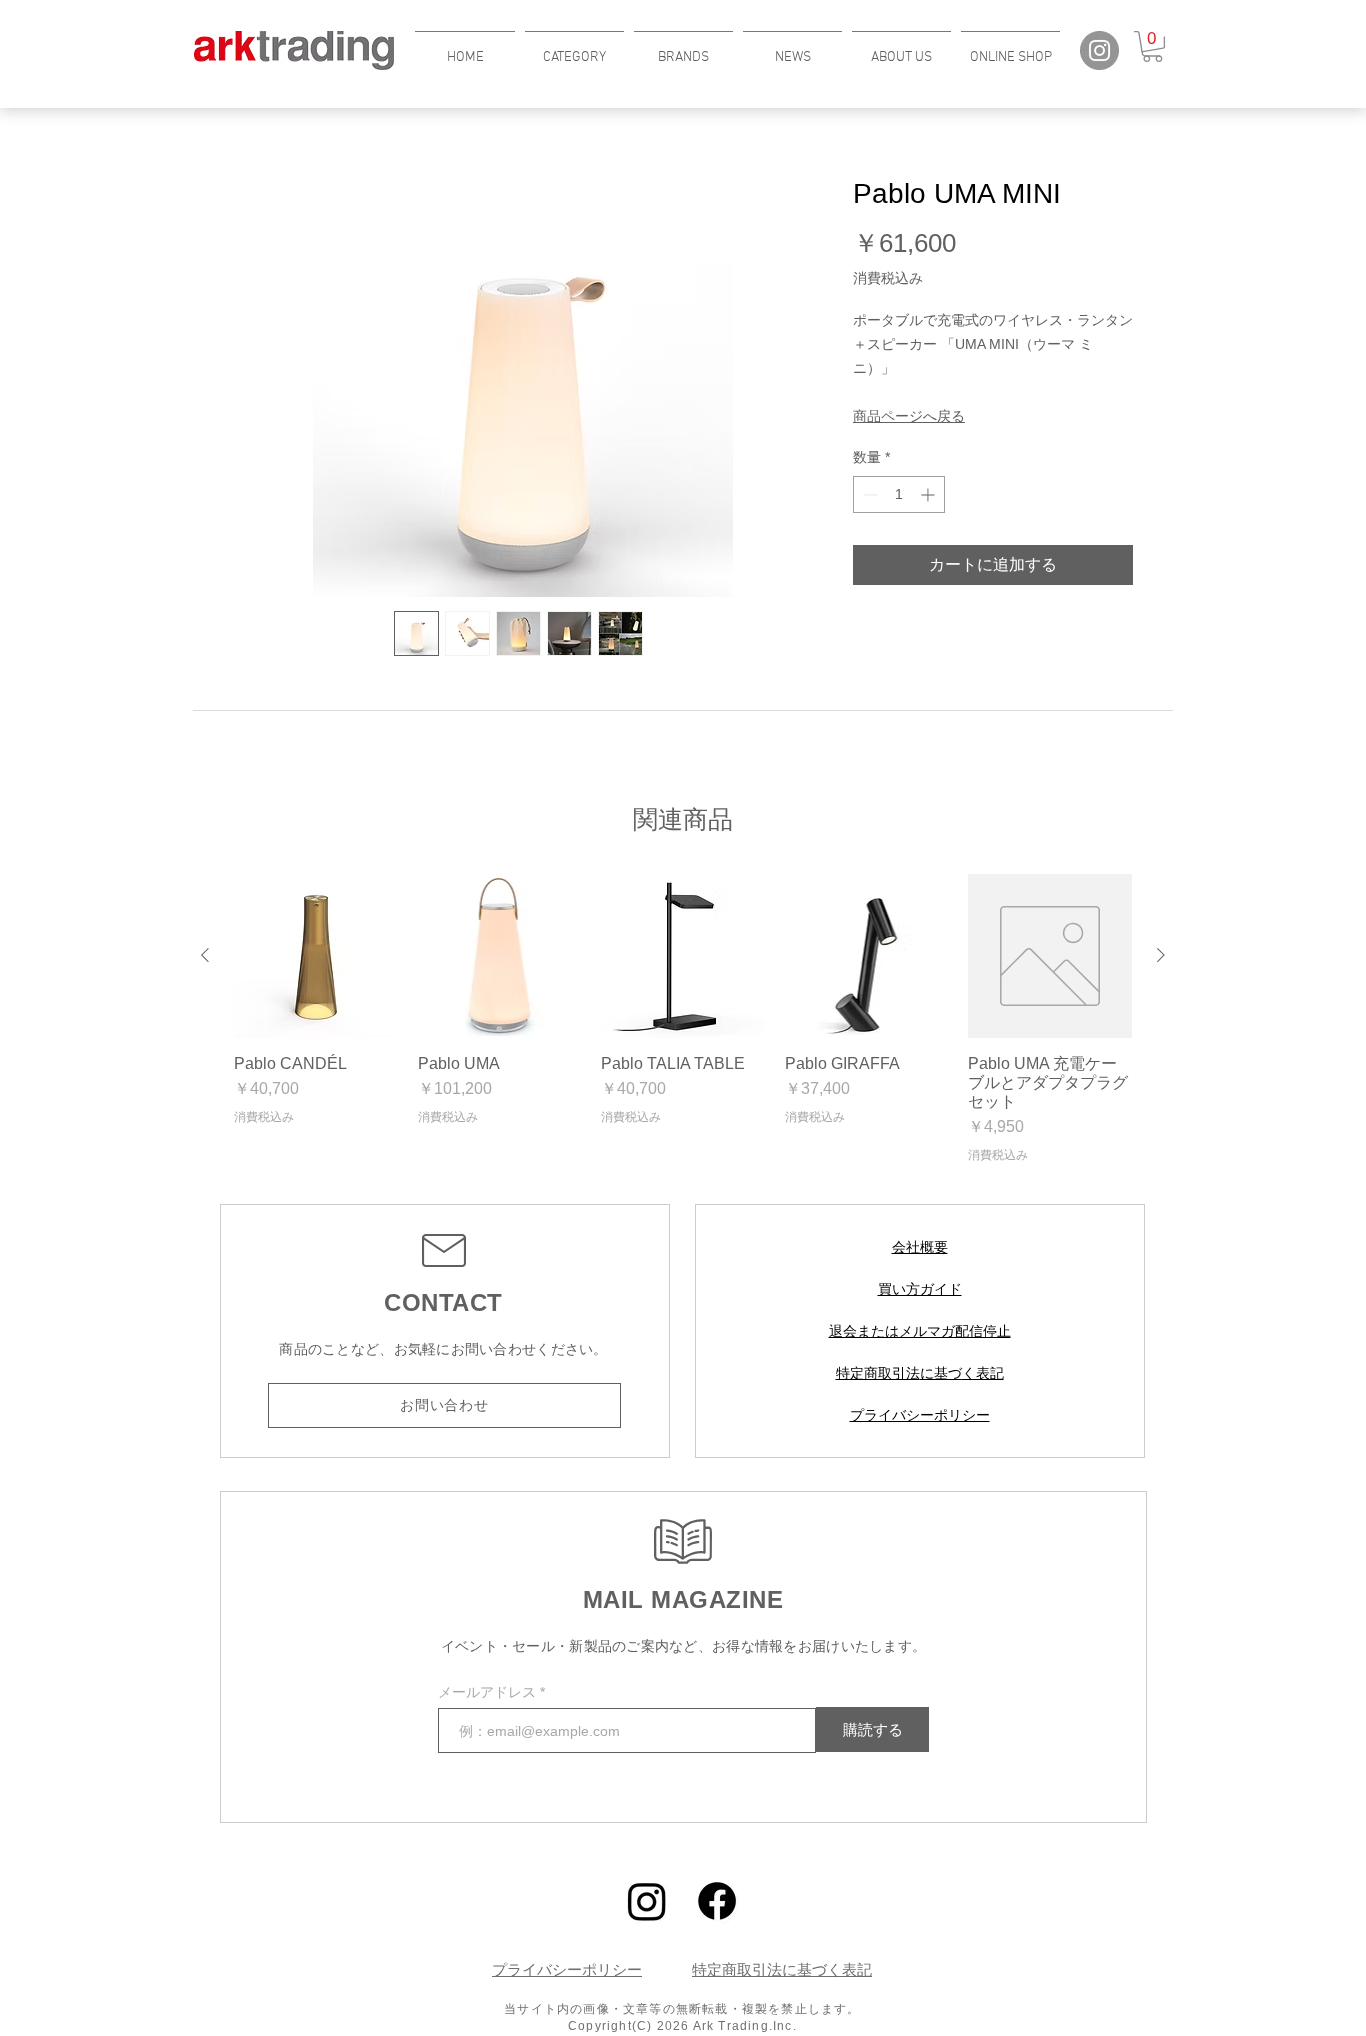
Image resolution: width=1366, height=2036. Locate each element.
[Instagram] (1099, 50)
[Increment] (929, 494)
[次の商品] (1161, 955)
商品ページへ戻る (909, 416)
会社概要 (920, 1247)
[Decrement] (868, 494)
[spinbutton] (899, 494)
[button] (574, 48)
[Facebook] (717, 1901)
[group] (683, 1019)
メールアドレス (489, 1692)
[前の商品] (205, 955)
